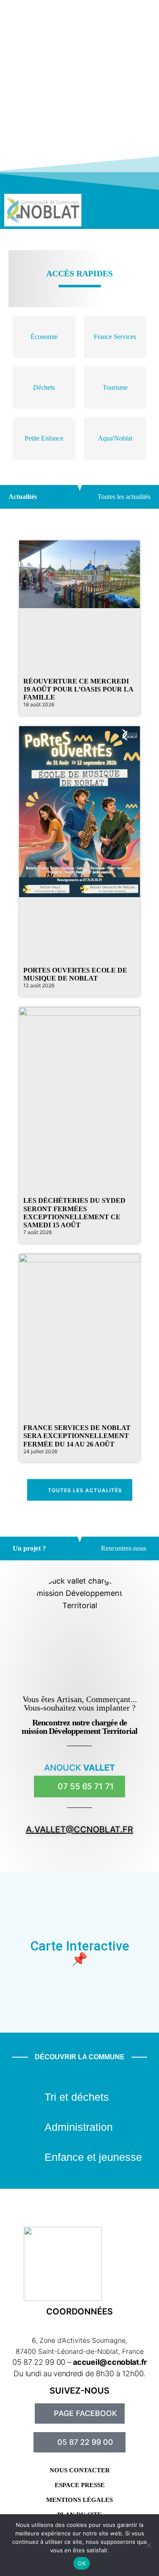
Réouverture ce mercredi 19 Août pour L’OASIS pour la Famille (78, 689)
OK (82, 2563)
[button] (119, 210)
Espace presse (80, 2485)
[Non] (148, 2545)
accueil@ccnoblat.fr (110, 2362)
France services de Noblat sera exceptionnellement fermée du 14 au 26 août (77, 1436)
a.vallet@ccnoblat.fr (79, 1829)
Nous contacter (80, 2470)
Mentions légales (79, 2500)
